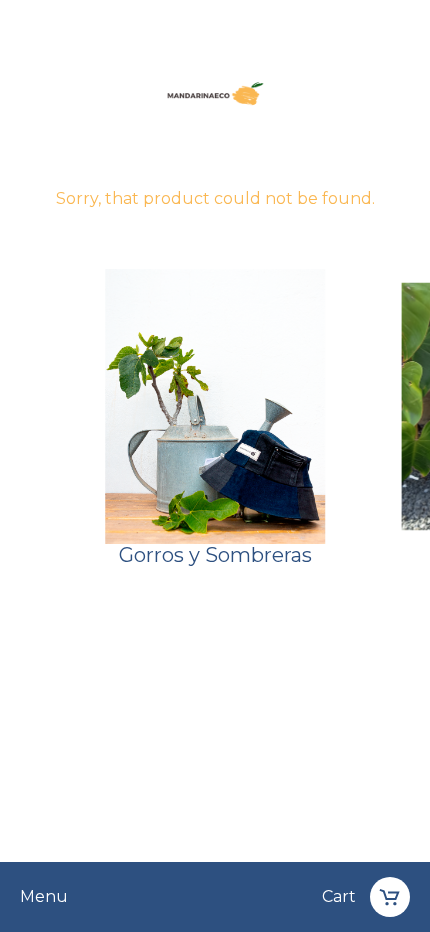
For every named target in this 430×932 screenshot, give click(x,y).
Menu (44, 897)
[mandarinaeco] (215, 96)
